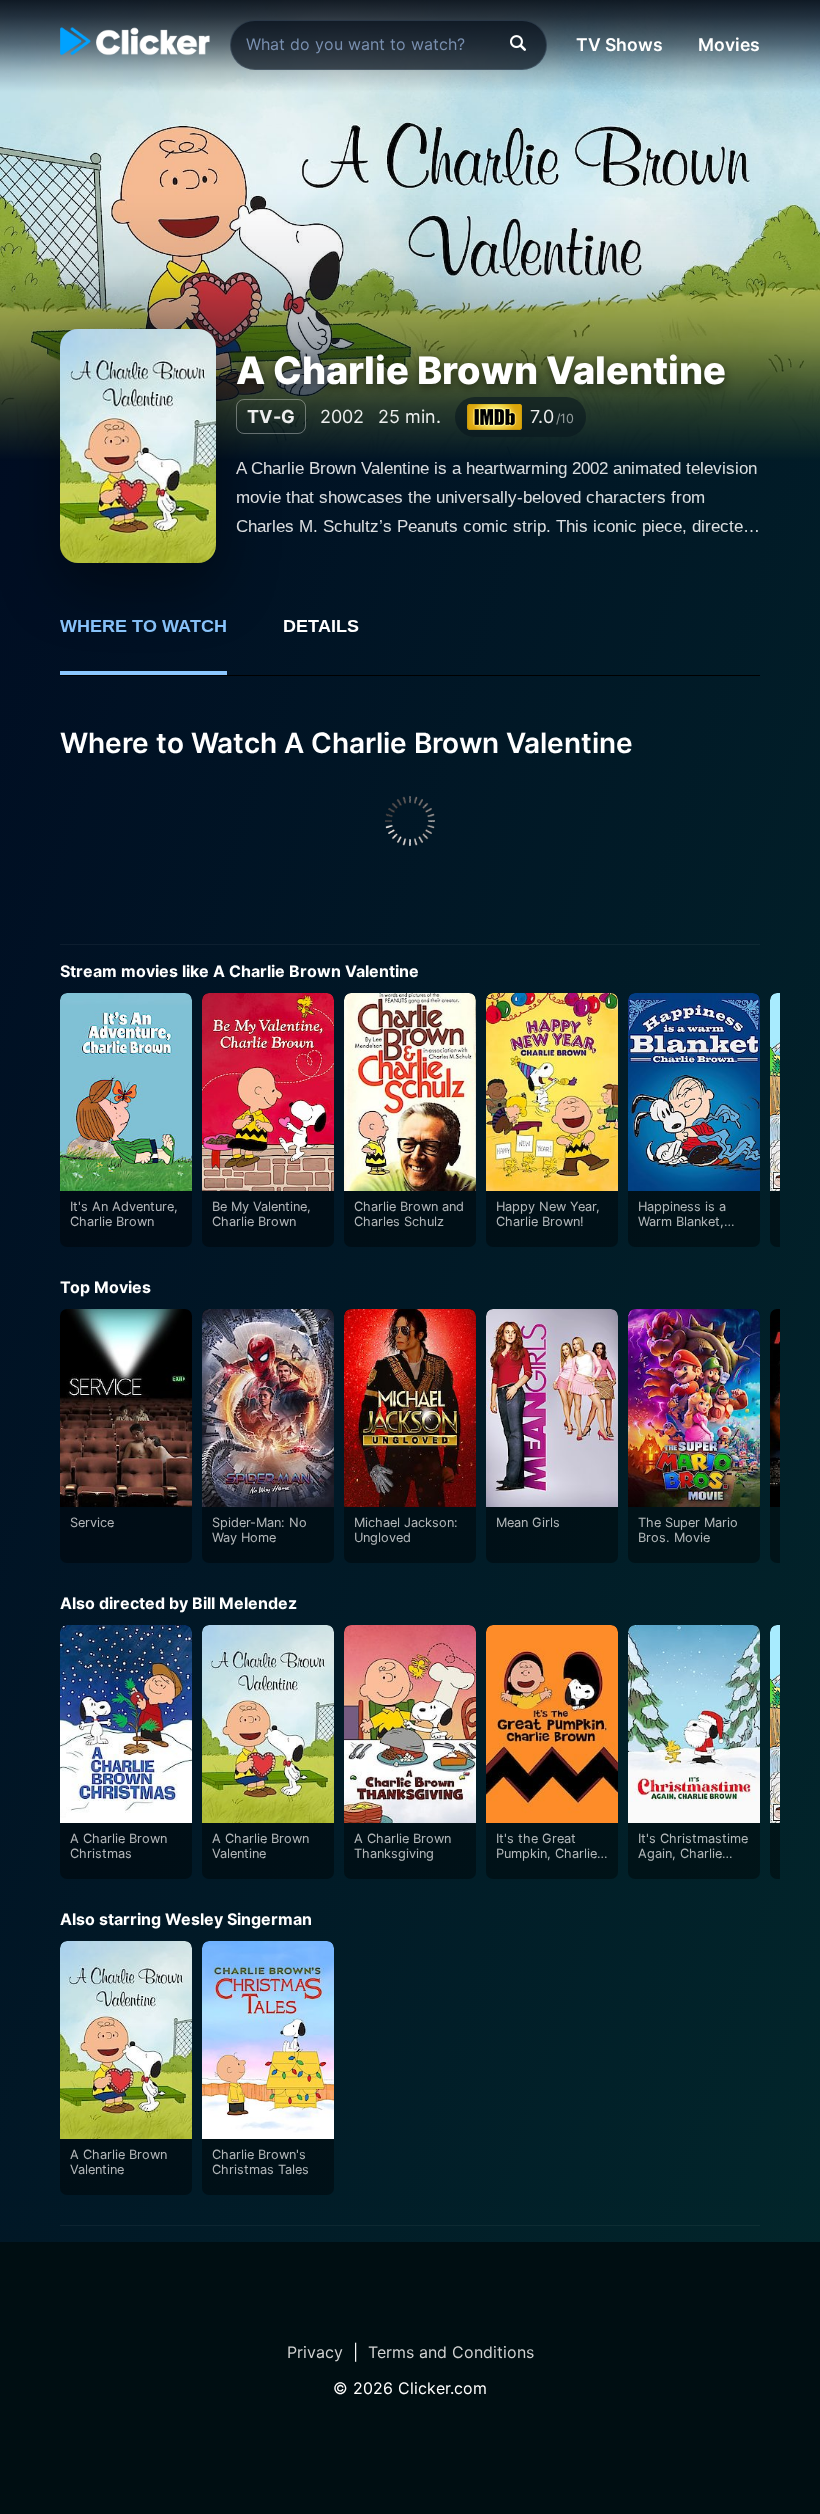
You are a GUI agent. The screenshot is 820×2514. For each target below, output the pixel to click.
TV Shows (619, 44)
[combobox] (388, 45)
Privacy (315, 2352)
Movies (729, 44)
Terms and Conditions (451, 2352)
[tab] (157, 637)
